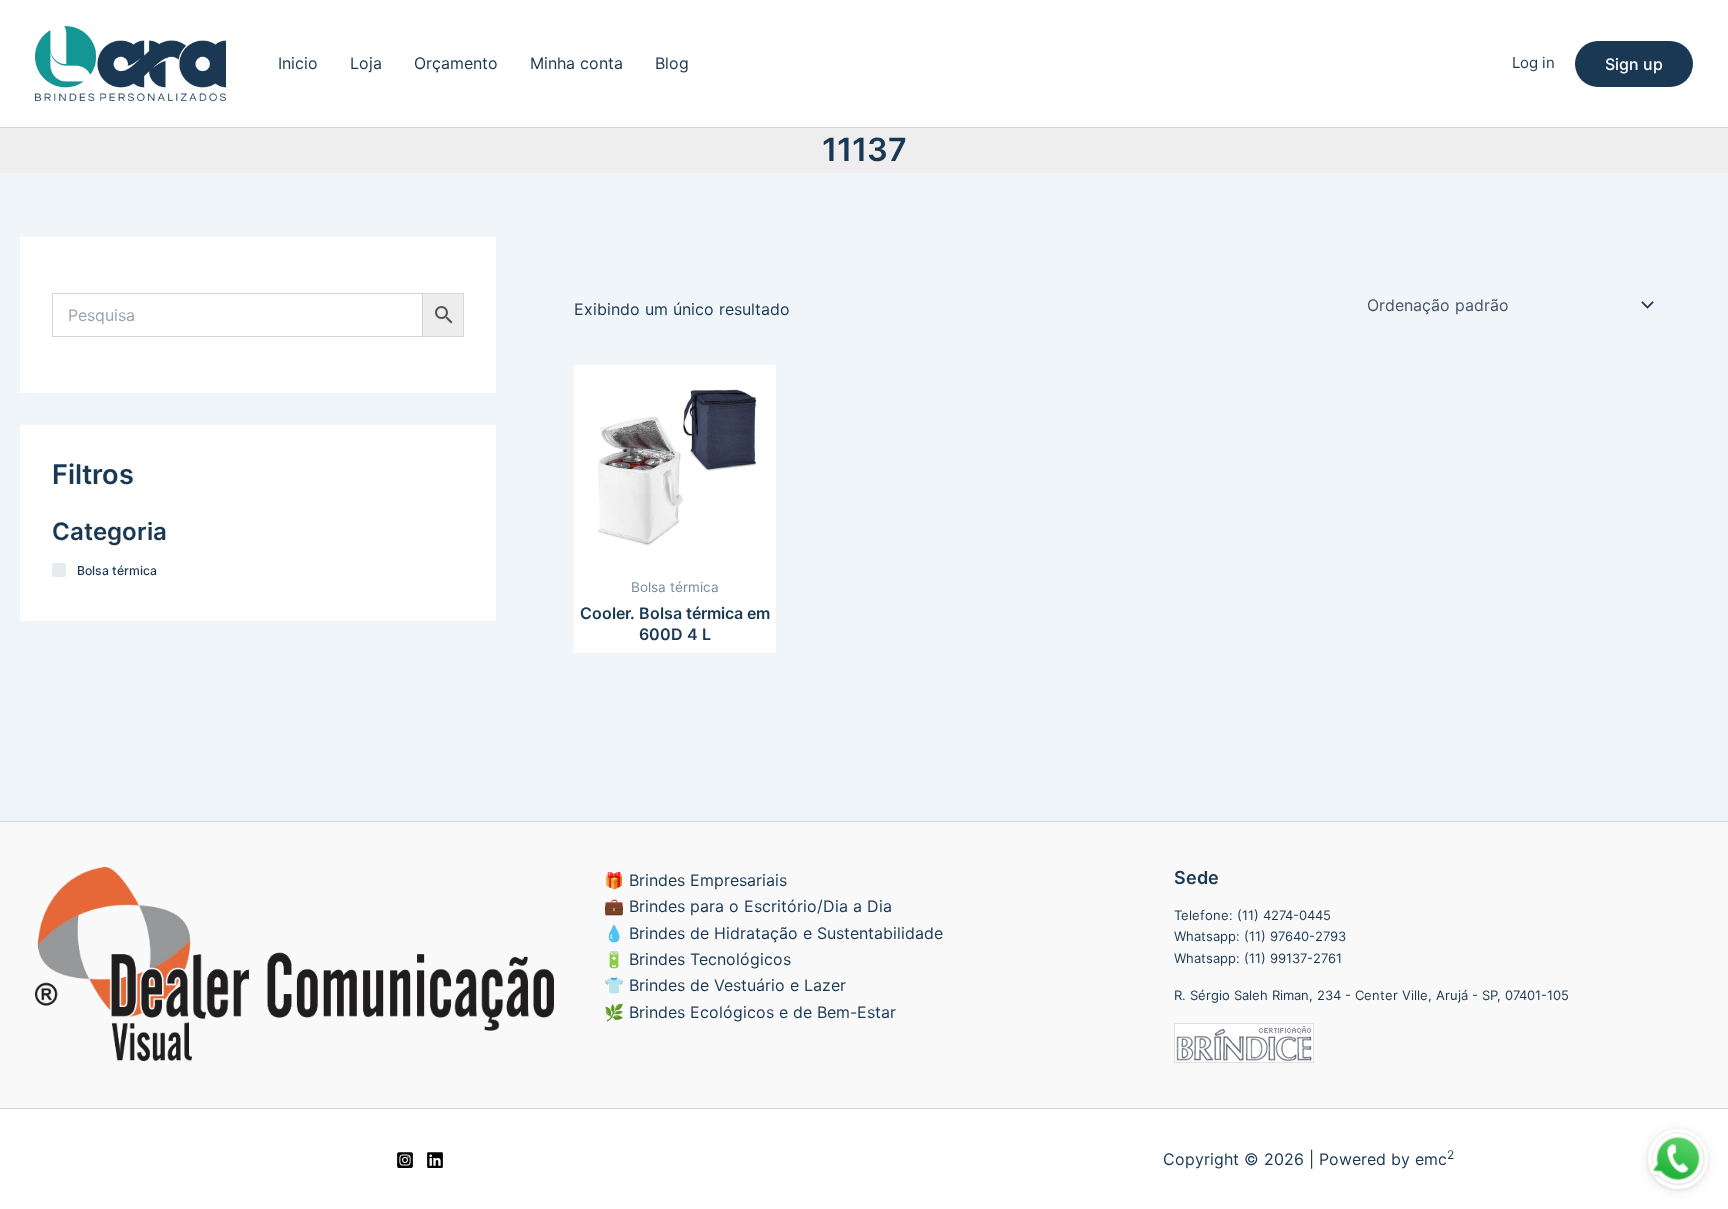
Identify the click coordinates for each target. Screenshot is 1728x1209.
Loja (366, 63)
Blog (672, 63)
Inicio (298, 63)
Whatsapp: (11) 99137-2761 (1258, 958)
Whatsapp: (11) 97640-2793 (1260, 936)
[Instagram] (405, 1160)
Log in (1533, 62)
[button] (1634, 64)
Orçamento (456, 63)
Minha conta (576, 63)
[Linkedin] (435, 1160)
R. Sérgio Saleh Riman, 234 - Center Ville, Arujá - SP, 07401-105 (1371, 995)
